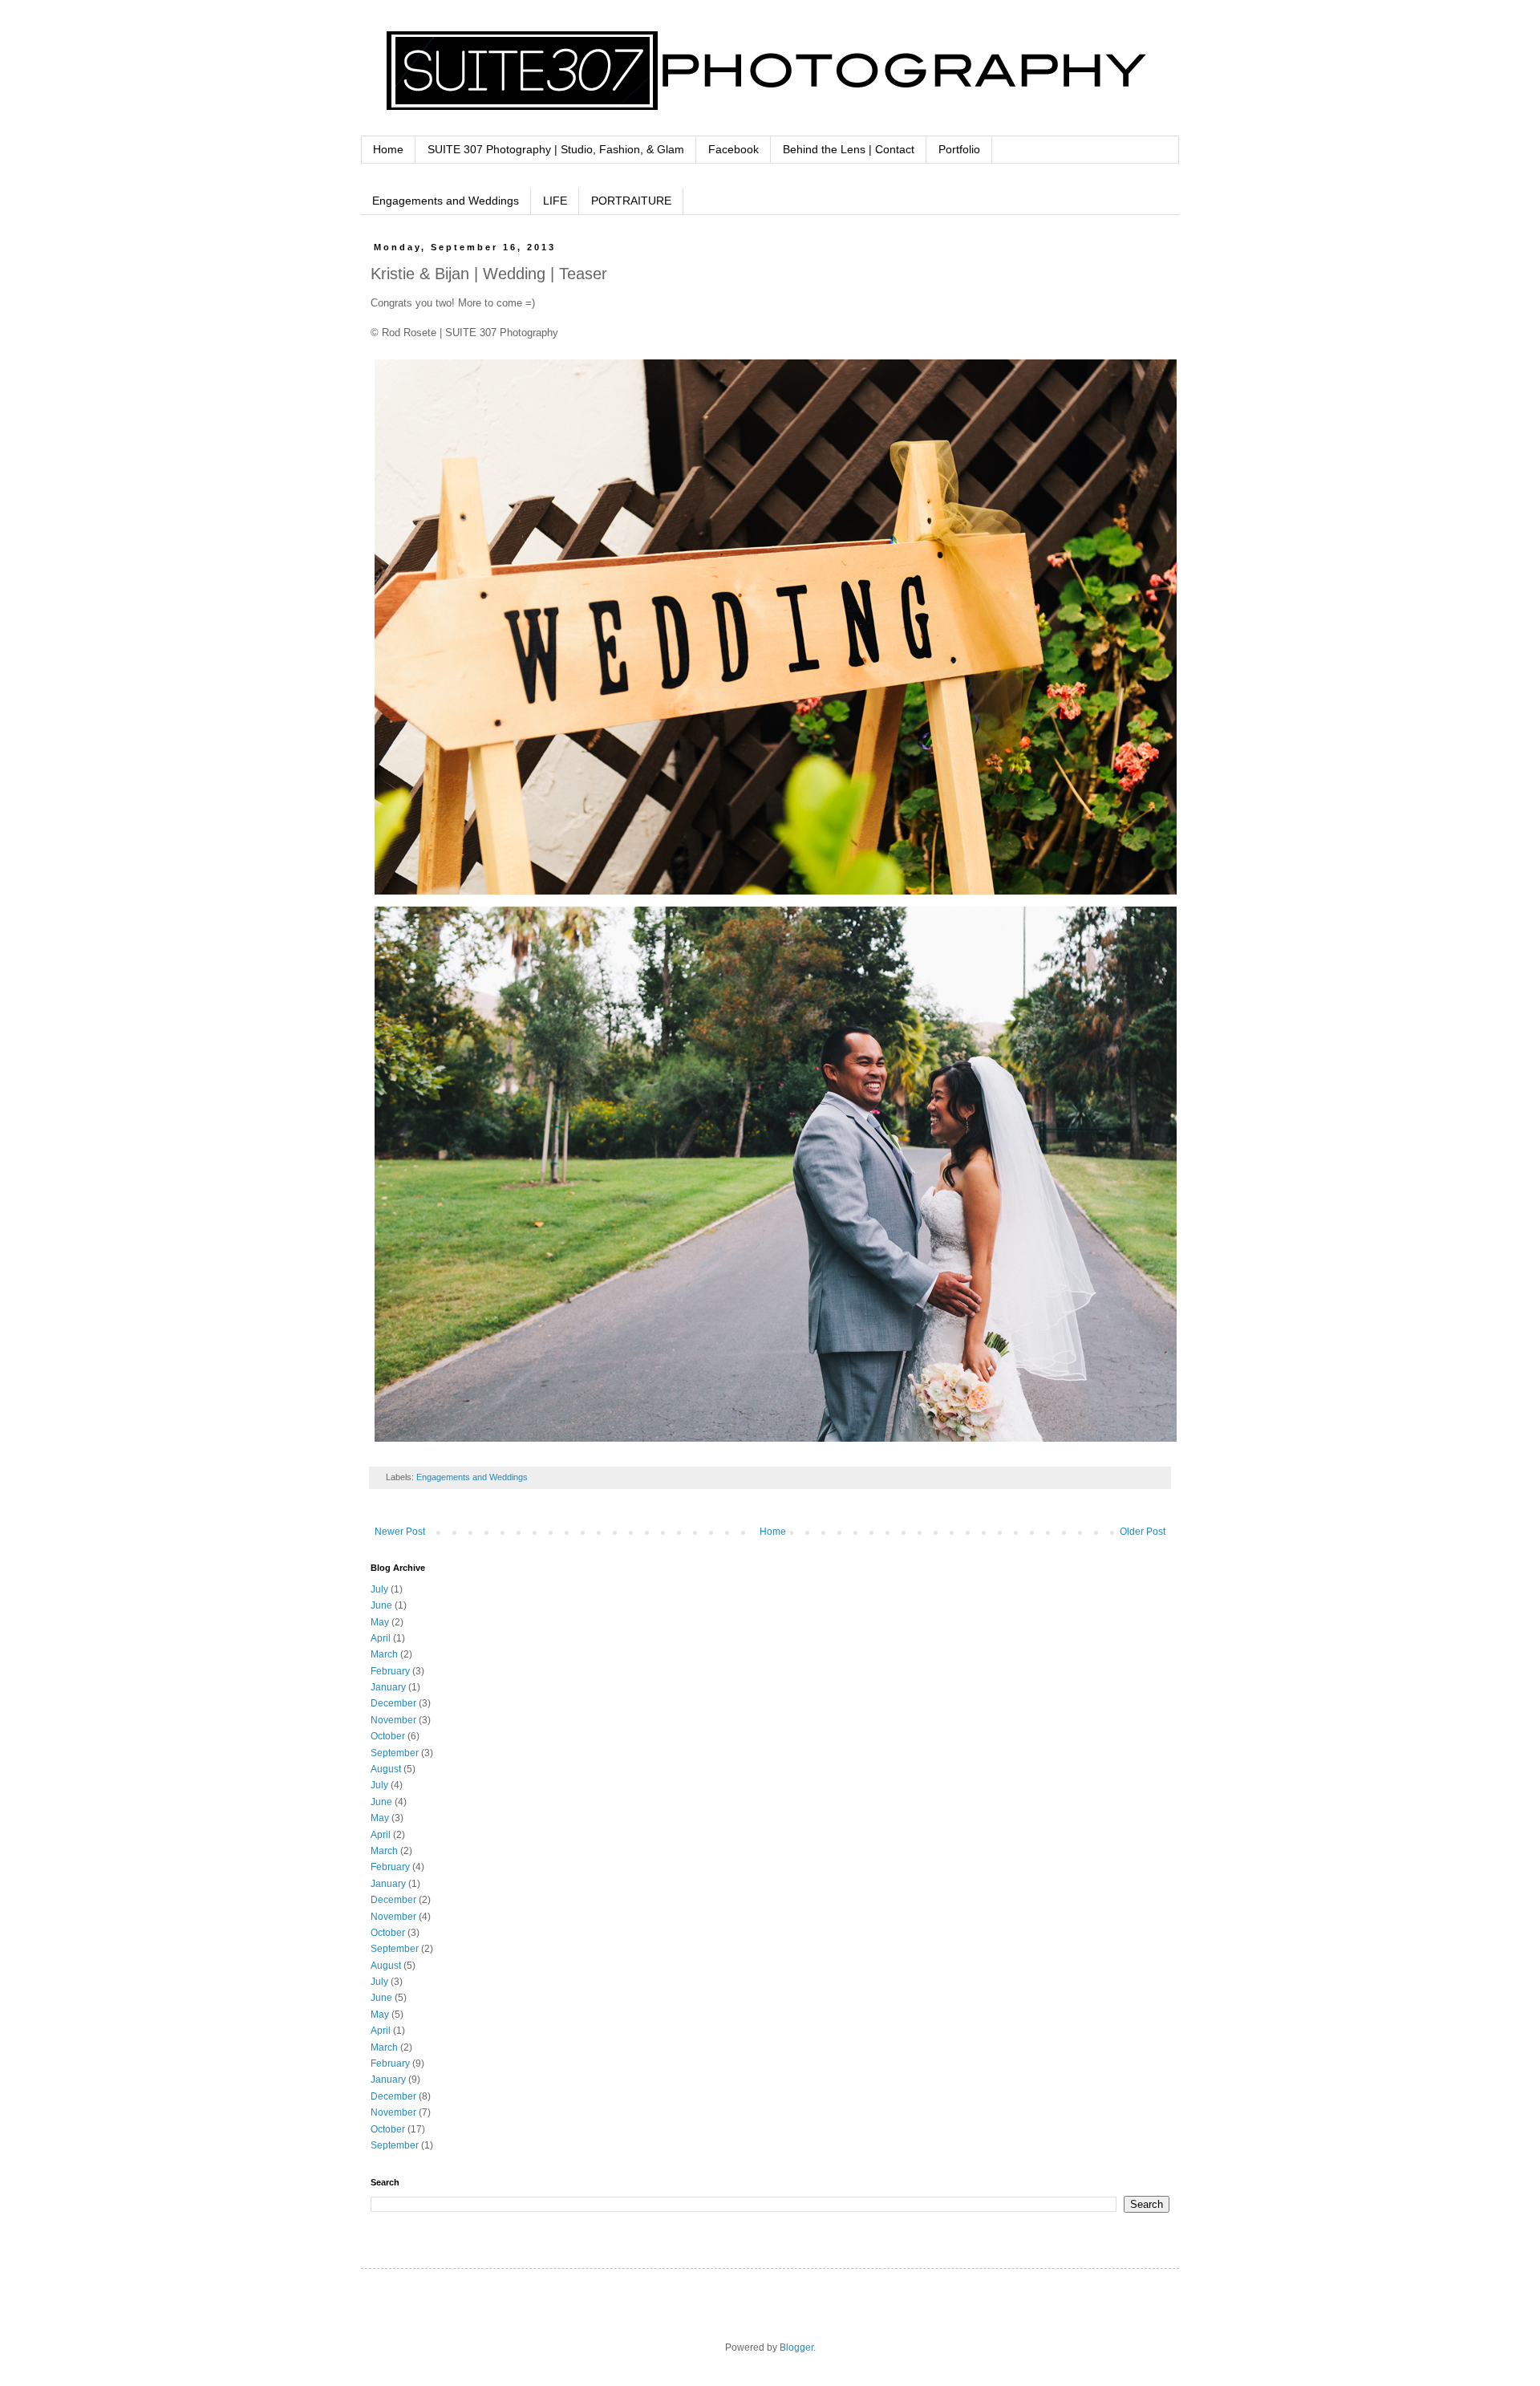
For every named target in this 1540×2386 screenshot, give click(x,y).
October (388, 1736)
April (381, 1638)
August (386, 1769)
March (384, 1654)
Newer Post (400, 1532)
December (393, 1703)
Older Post (1143, 1532)
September (395, 1753)
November (393, 1720)
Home (388, 149)
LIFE (555, 201)
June (381, 1605)
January (388, 1687)
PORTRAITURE (631, 201)
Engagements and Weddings (446, 201)
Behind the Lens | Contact (849, 149)
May (380, 1622)
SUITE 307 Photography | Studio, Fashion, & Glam (556, 149)
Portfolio (959, 149)
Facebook (734, 149)
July (379, 1589)
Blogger (796, 2347)
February (390, 1671)
